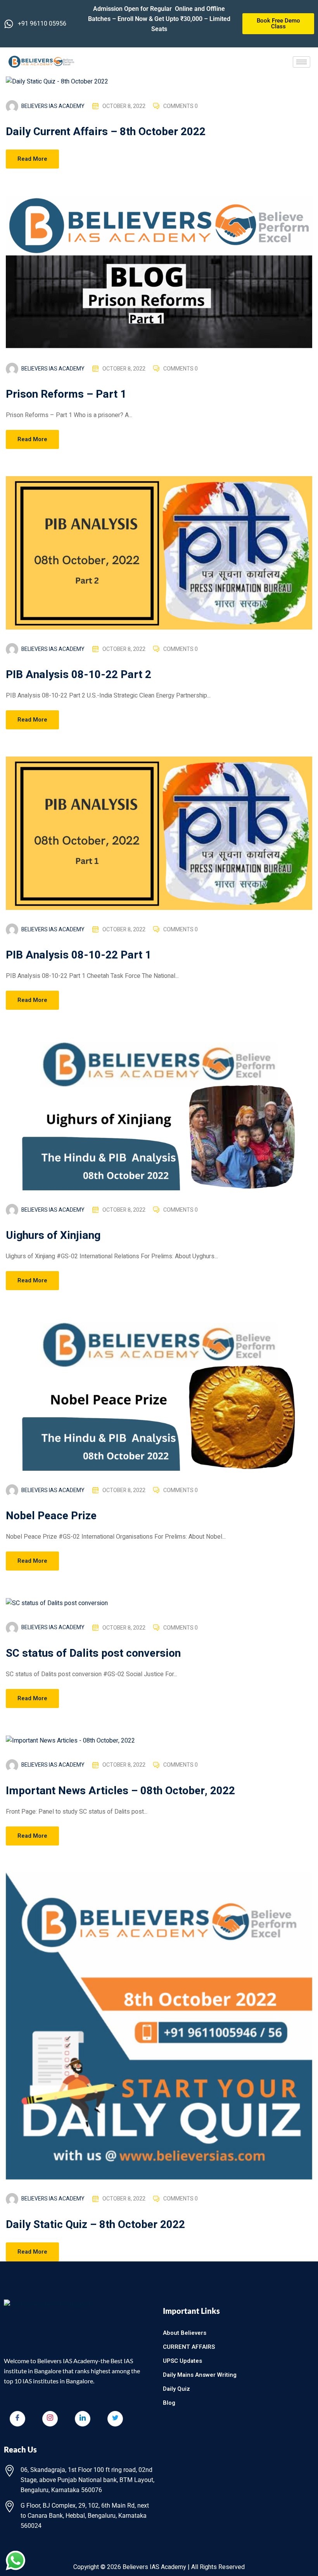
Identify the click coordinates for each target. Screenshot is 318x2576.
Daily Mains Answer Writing (200, 2375)
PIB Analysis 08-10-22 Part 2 (79, 675)
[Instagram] (50, 2419)
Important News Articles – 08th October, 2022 (120, 1791)
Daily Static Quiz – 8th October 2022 (95, 2225)
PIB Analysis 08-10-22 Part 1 (79, 955)
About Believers (185, 2333)
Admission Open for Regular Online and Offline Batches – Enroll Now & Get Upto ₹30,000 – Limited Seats (159, 19)
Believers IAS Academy (53, 106)
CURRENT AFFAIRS (189, 2347)
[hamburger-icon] (302, 62)
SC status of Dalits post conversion (93, 1653)
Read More (32, 159)
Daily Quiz (176, 2389)
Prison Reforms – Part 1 (66, 394)
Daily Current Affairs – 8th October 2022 (106, 132)
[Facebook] (17, 2419)
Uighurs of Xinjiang (53, 1236)
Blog (169, 2403)
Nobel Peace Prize (51, 1516)
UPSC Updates (182, 2361)
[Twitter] (115, 2419)
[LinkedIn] (83, 2419)
